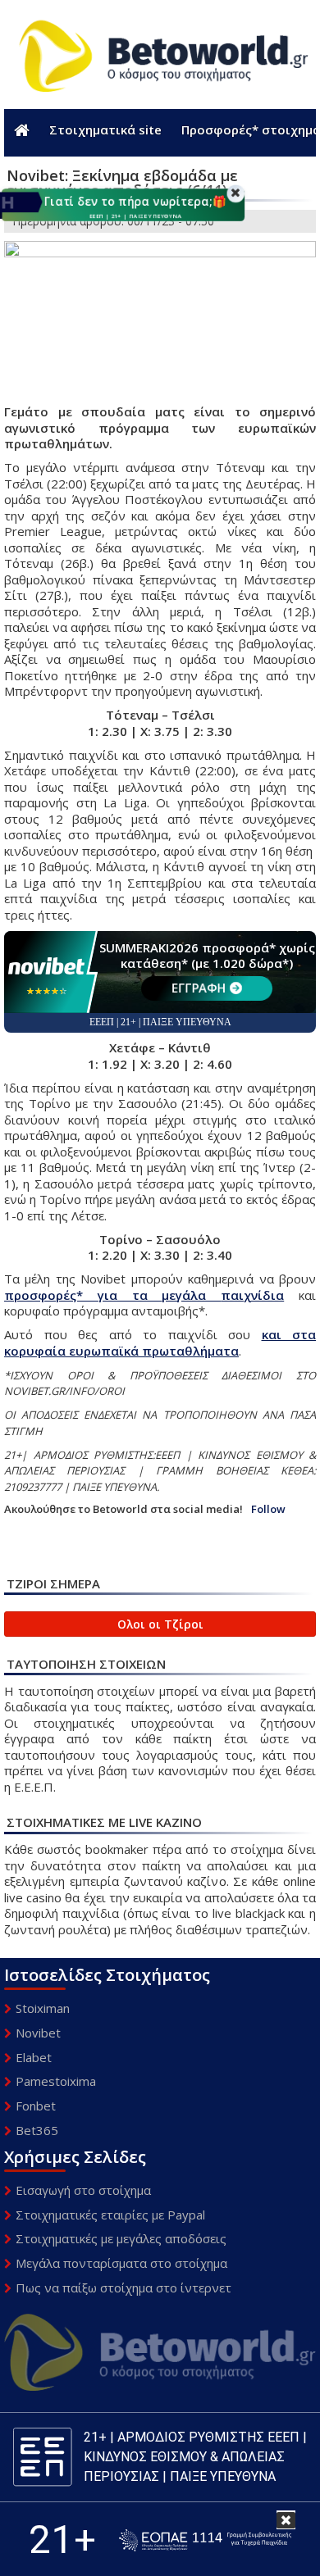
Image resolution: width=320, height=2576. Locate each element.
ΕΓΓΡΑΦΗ (199, 988)
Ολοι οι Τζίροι (160, 1624)
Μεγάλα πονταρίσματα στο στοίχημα (121, 2263)
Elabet (34, 2057)
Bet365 (37, 2130)
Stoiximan (43, 2008)
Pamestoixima (56, 2081)
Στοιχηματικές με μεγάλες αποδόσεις (121, 2238)
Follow (268, 1509)
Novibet (38, 2033)
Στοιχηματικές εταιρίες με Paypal (110, 2215)
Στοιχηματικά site (105, 129)
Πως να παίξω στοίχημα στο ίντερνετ (123, 2288)
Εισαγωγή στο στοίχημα (83, 2190)
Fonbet (36, 2106)
